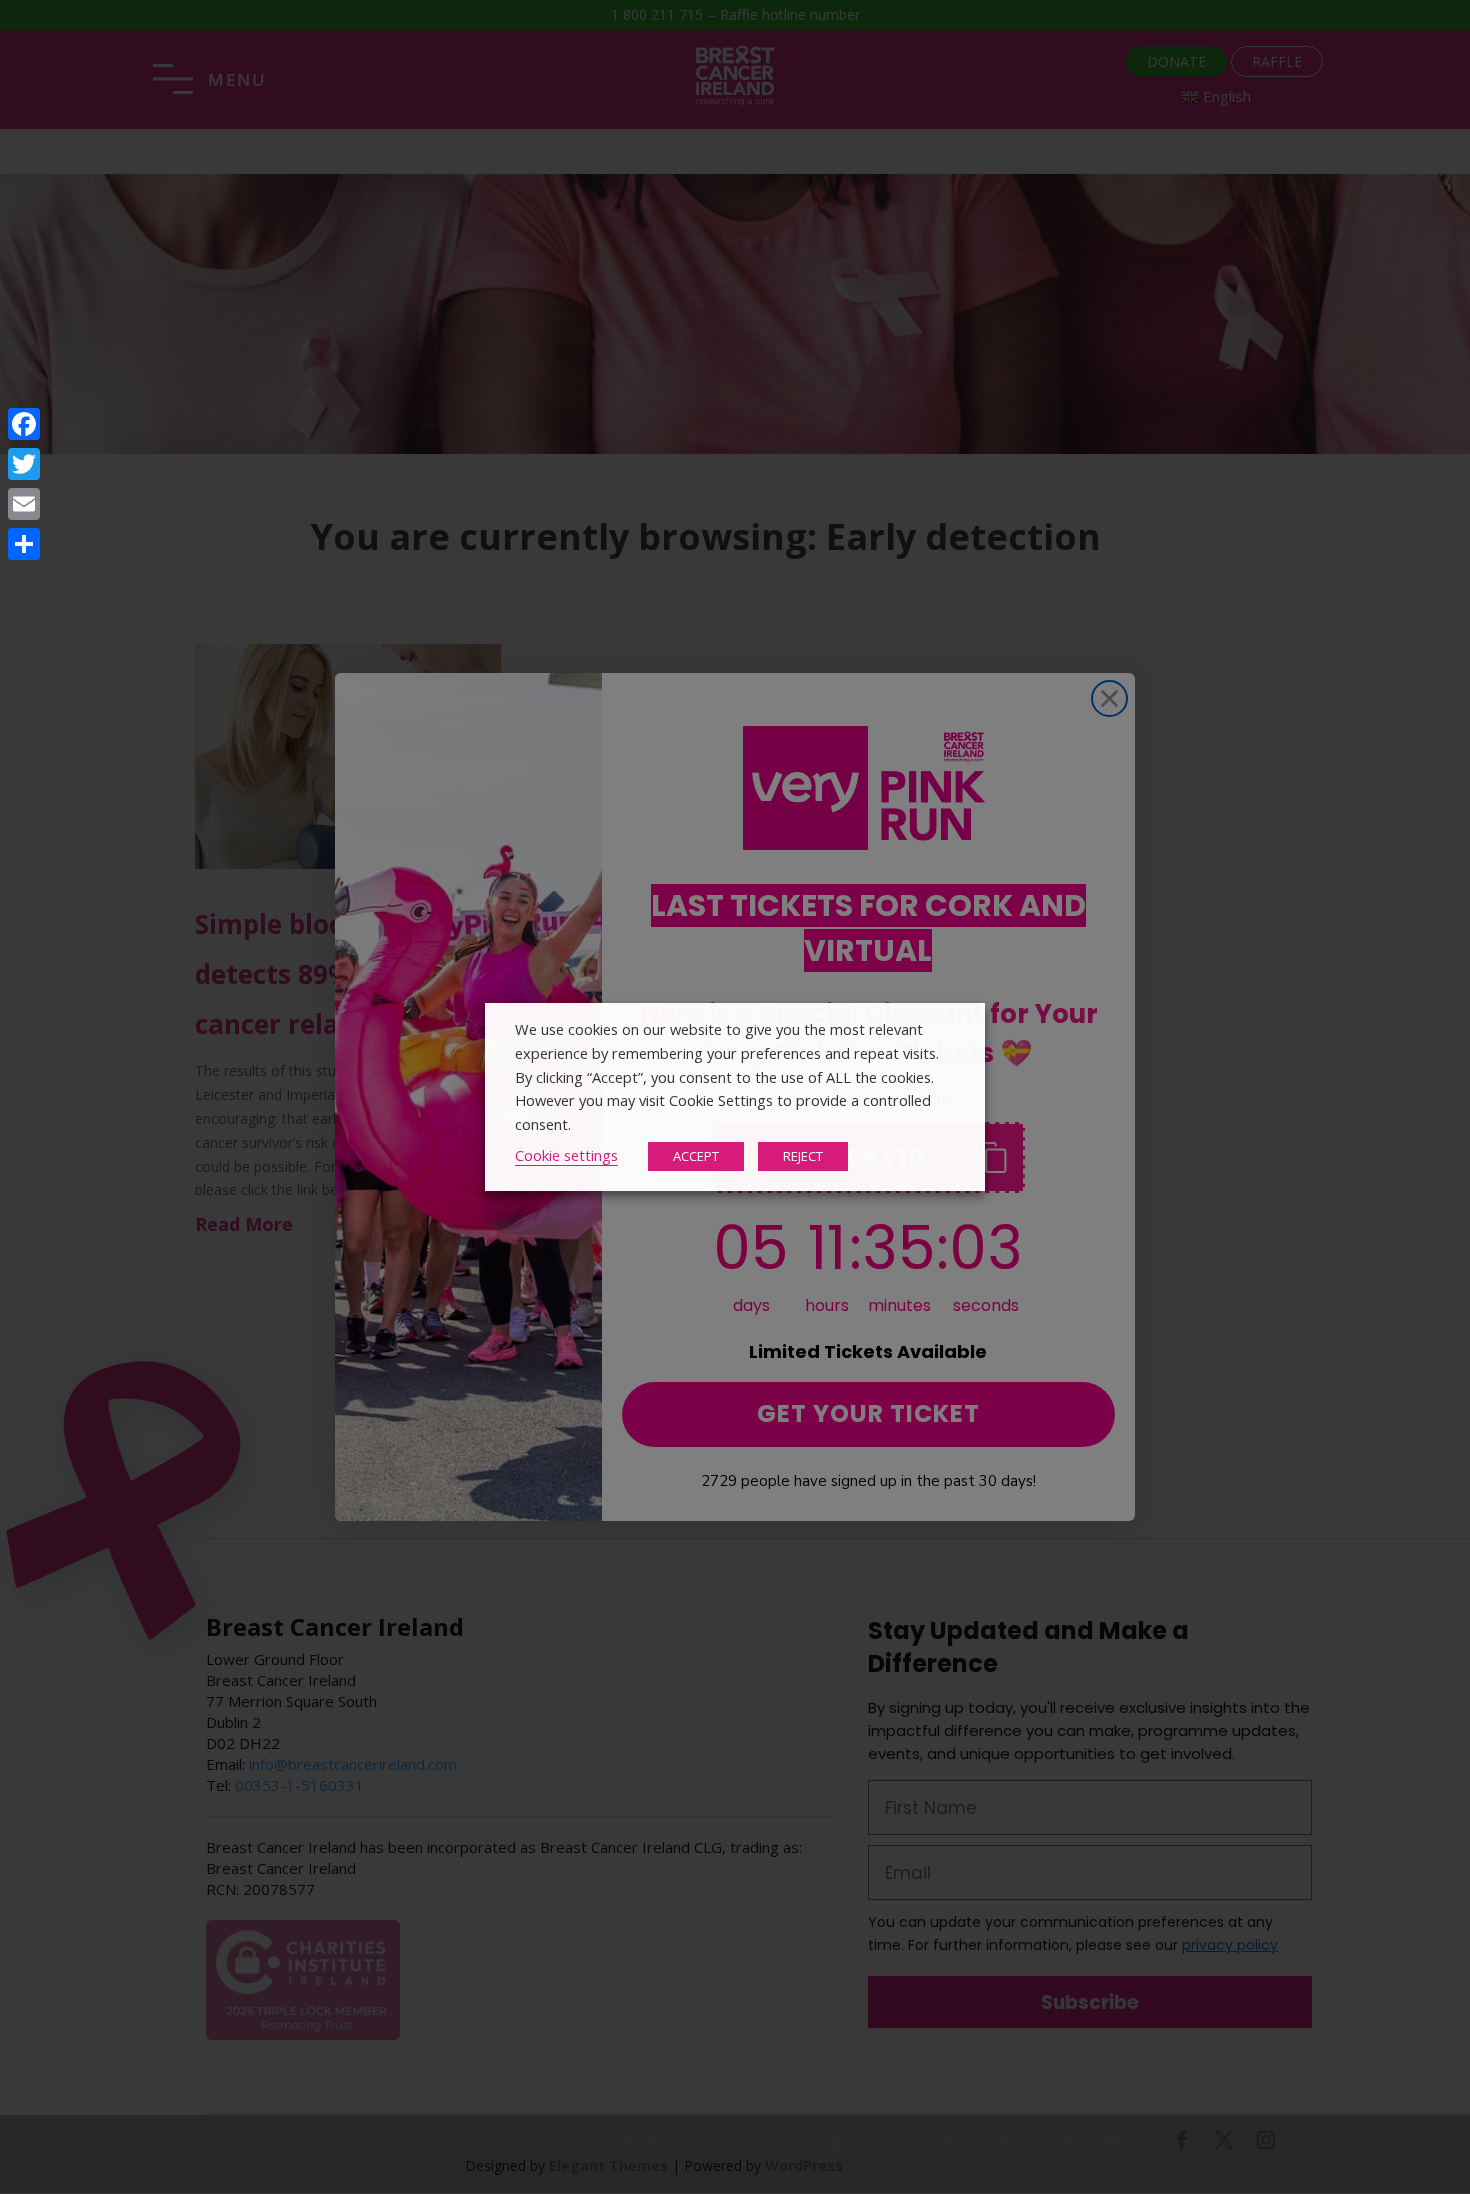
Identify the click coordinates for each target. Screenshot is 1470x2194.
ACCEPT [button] (696, 1156)
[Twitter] (24, 464)
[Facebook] (24, 424)
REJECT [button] (803, 1156)
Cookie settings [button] (566, 1155)
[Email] (24, 504)
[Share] (24, 544)
